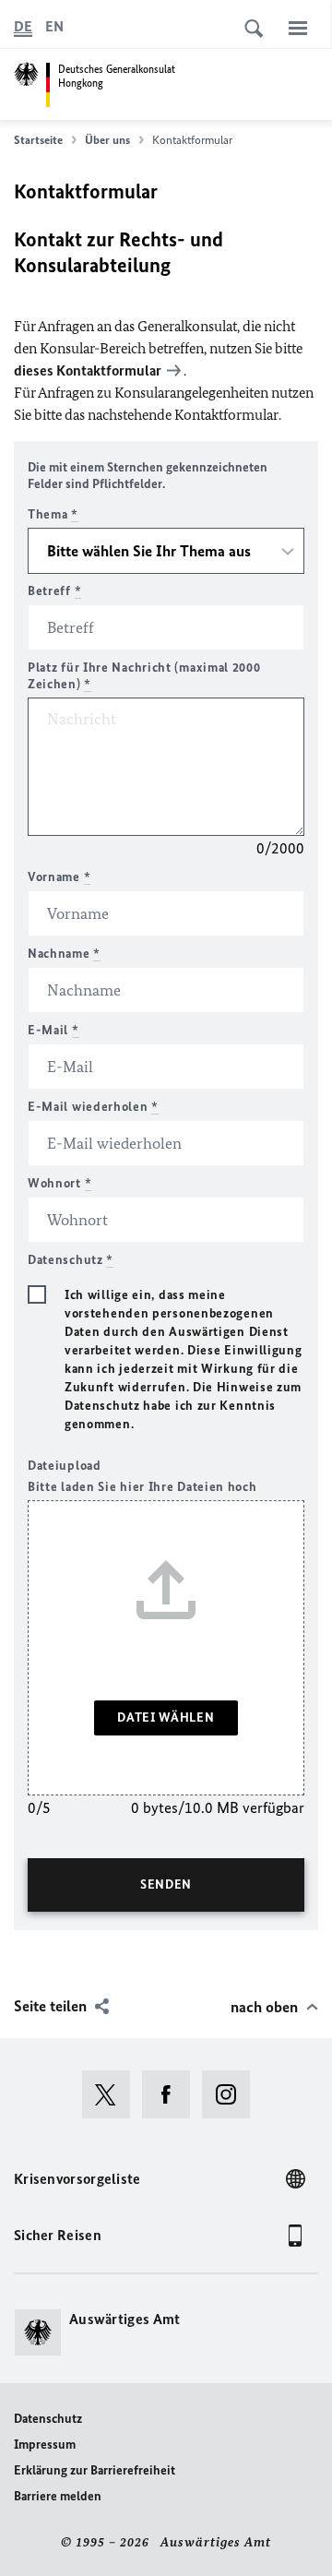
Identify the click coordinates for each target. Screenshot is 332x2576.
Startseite (38, 140)
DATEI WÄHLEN (166, 1717)
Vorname (59, 877)
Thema (53, 514)
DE (23, 26)
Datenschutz (48, 2419)
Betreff (54, 591)
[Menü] (298, 28)
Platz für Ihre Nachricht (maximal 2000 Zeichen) (144, 676)
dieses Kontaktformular (88, 370)
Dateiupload (65, 1466)
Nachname (64, 954)
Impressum (45, 2445)
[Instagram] (232, 2094)
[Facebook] (172, 2094)
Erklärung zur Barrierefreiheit (95, 2470)
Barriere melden (58, 2496)
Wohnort (59, 1183)
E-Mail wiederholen (93, 1107)
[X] (112, 2094)
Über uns (107, 140)
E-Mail (53, 1030)
